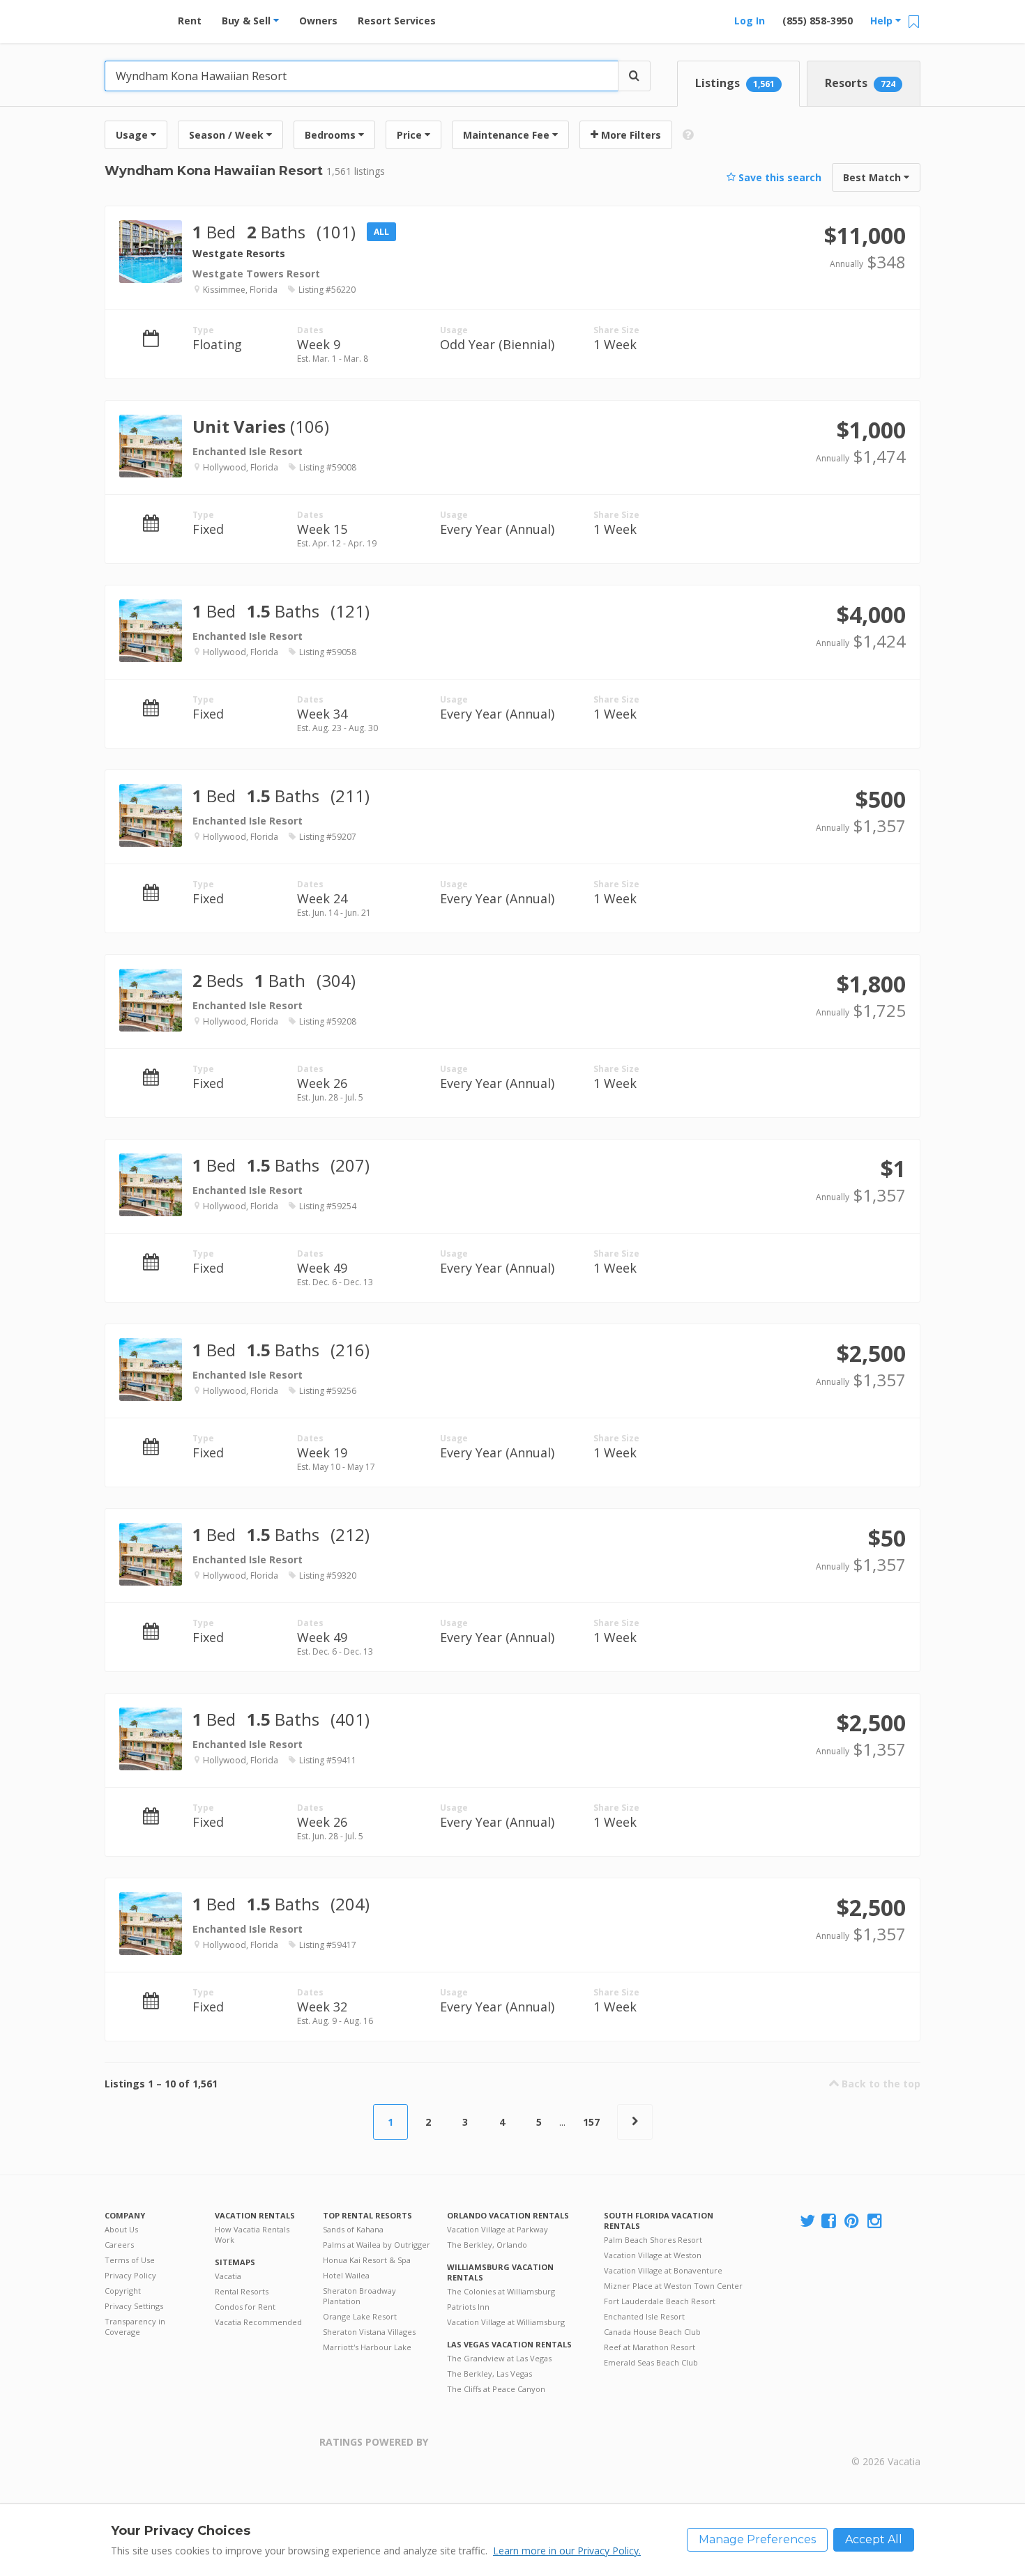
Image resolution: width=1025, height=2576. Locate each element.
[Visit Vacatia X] (807, 2222)
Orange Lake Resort (360, 2316)
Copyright (123, 2291)
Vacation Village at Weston (653, 2255)
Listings (735, 83)
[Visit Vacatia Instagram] (876, 2222)
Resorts (860, 83)
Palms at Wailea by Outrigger (377, 2245)
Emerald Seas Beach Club (651, 2362)
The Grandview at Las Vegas (499, 2358)
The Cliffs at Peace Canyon (496, 2389)
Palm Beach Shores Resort (653, 2240)
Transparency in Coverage (135, 2326)
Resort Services (397, 21)
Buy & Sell (248, 21)
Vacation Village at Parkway (498, 2229)
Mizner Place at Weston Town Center (673, 2286)
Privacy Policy (130, 2275)
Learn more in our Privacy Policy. (567, 2551)
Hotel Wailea (346, 2275)
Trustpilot (496, 2450)
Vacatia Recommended (258, 2322)
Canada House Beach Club (652, 2332)
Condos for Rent (245, 2307)
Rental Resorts (242, 2291)
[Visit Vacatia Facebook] (830, 2222)
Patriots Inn (468, 2307)
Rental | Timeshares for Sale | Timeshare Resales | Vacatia (886, 2444)
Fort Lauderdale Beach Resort (660, 2301)
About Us (121, 2229)
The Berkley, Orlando (487, 2245)
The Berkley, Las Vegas (489, 2374)
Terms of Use (130, 2260)
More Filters (630, 135)
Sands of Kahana (353, 2229)
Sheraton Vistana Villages (369, 2332)
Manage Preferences (757, 2539)
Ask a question (856, 268)
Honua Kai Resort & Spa (367, 2260)
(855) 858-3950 (818, 21)
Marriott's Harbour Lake (367, 2347)
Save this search (779, 177)
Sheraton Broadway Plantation (359, 2296)
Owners (318, 21)
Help (883, 21)
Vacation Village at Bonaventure (663, 2270)
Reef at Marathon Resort (650, 2347)
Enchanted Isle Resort (644, 2316)
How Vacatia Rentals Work (252, 2234)
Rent (190, 21)
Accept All (874, 2539)
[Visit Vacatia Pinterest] (853, 2222)
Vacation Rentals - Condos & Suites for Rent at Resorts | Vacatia (132, 17)
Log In (750, 21)
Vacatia (228, 2276)
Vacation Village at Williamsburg (506, 2322)
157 (591, 2122)
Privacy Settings (134, 2306)
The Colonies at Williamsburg (501, 2291)
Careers (119, 2245)
